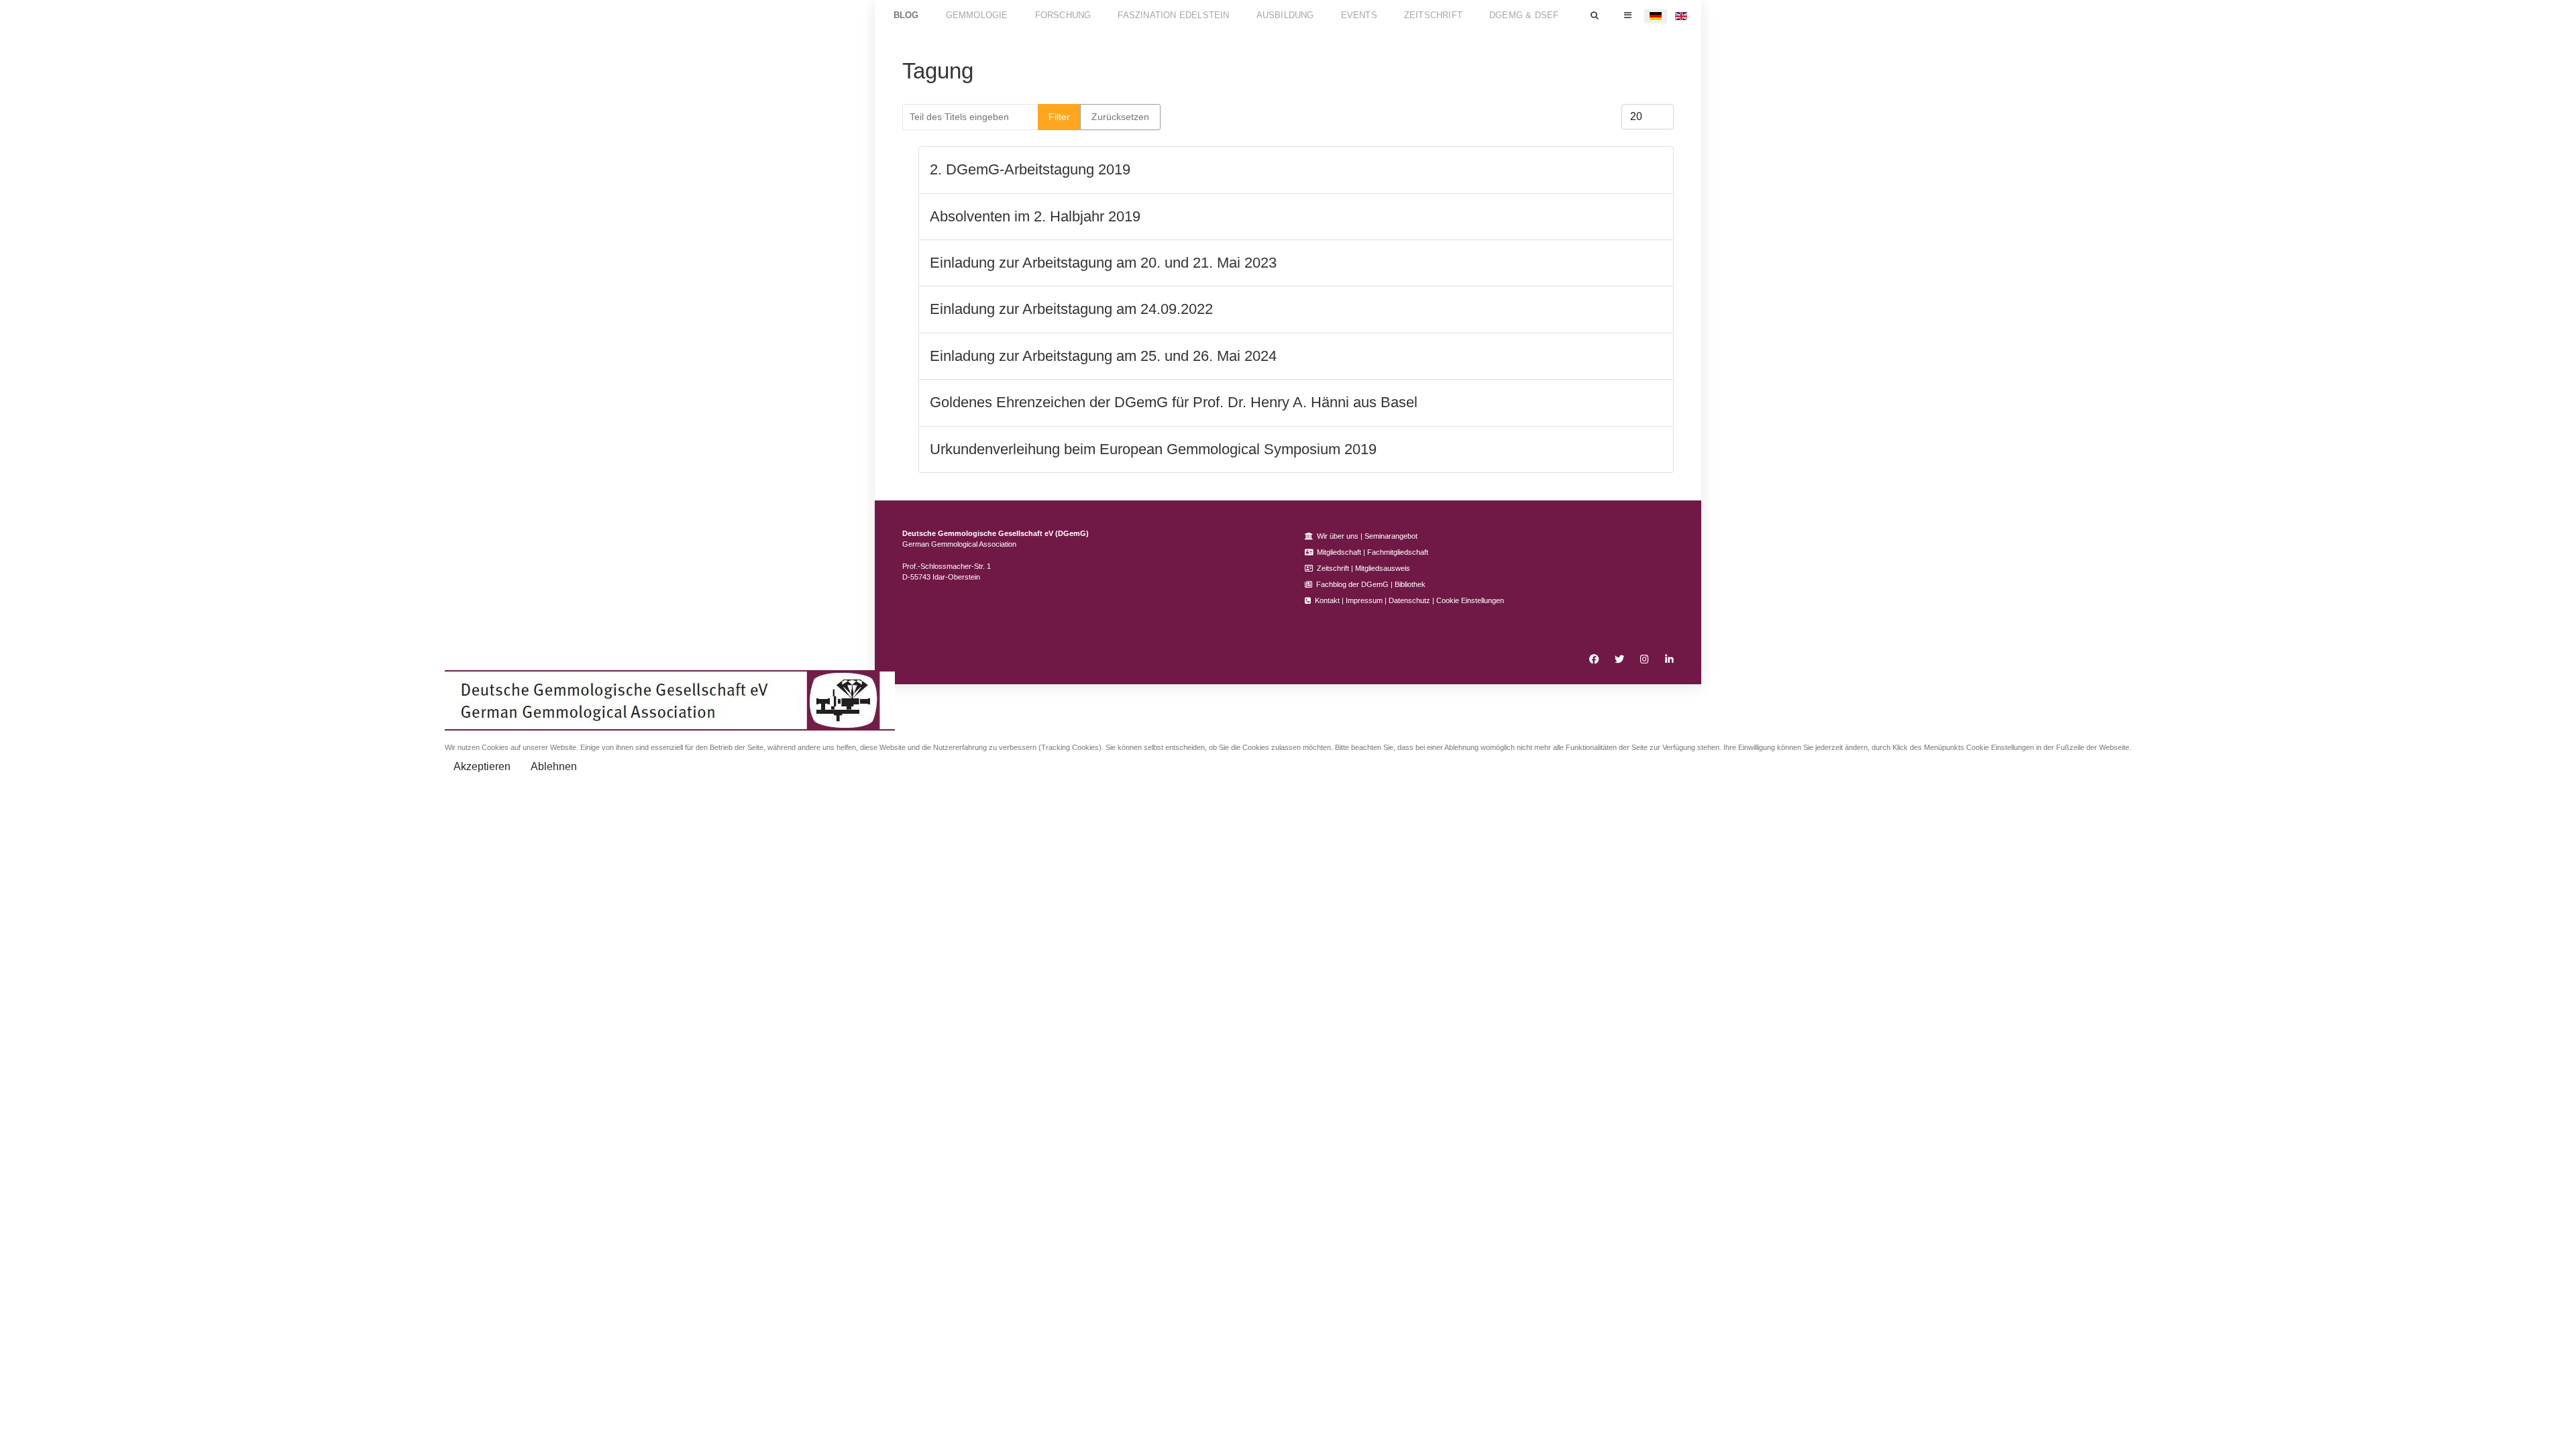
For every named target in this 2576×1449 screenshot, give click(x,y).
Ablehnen (554, 766)
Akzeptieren (482, 766)
